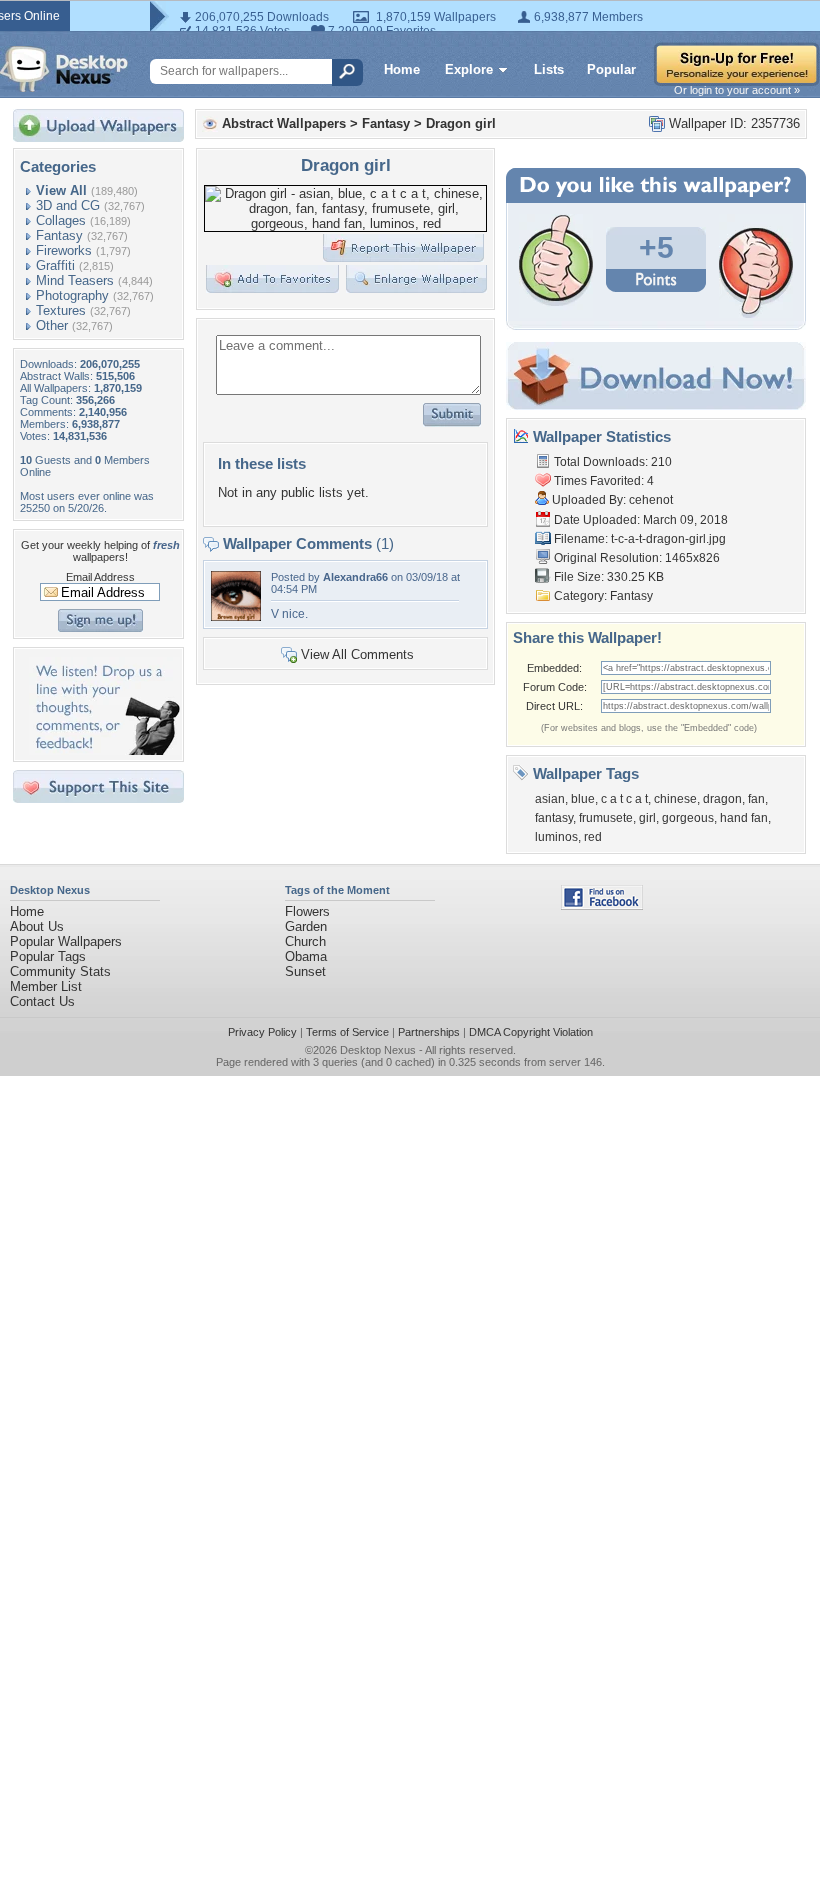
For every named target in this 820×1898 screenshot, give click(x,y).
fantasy (554, 818)
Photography (72, 295)
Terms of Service (347, 1032)
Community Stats (60, 971)
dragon (722, 799)
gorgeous (688, 818)
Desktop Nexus (378, 1050)
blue (583, 799)
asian (550, 799)
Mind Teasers (75, 280)
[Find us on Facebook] (602, 905)
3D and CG (68, 205)
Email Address (100, 577)
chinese (675, 799)
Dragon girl (461, 123)
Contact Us (42, 1001)
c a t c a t (624, 799)
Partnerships (429, 1032)
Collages (61, 220)
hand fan (744, 818)
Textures (61, 310)
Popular (611, 69)
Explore (469, 69)
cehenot (651, 500)
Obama (306, 956)
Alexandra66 (355, 577)
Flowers (307, 911)
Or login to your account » (737, 90)
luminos (556, 837)
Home (402, 69)
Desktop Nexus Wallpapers (64, 69)
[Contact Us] (104, 750)
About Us (37, 926)
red (593, 837)
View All (61, 190)
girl (647, 818)
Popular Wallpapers (66, 941)
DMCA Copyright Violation (531, 1032)
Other (52, 325)
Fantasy (59, 235)
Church (305, 941)
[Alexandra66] (236, 616)
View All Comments (357, 654)
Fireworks (64, 250)
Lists (549, 69)
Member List (46, 986)
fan (756, 799)
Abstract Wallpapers (284, 123)
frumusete (606, 818)
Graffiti (55, 265)
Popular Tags (48, 956)
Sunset (305, 971)
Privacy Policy (262, 1032)
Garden (306, 926)
